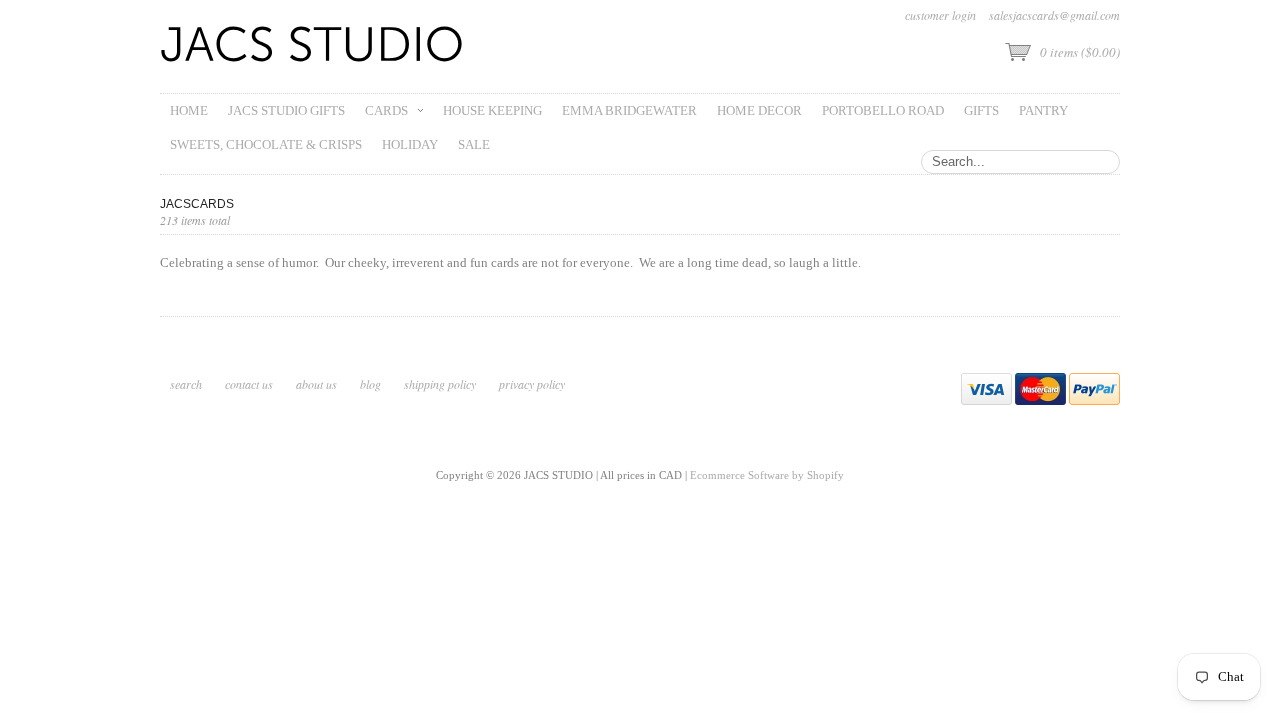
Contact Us (249, 384)
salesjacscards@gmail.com (1054, 15)
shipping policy (440, 384)
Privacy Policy (532, 384)
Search (186, 384)
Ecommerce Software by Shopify (767, 475)
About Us (316, 384)
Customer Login (940, 15)
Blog (370, 384)
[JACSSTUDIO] (312, 46)
